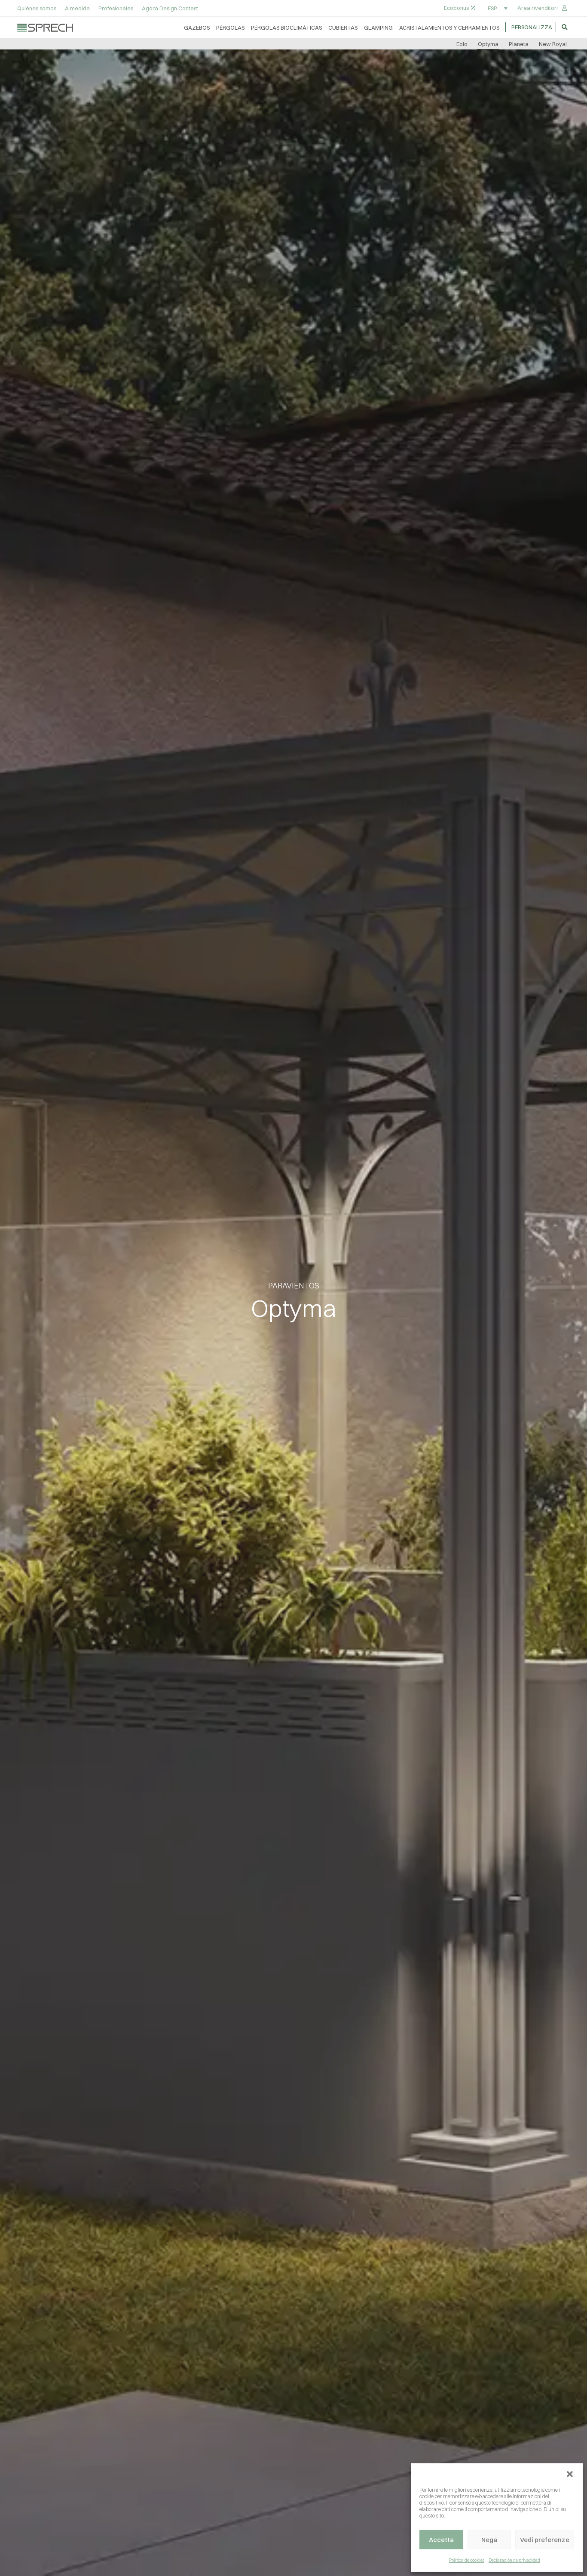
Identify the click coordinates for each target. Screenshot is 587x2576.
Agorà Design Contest (170, 8)
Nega (489, 2540)
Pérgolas (230, 28)
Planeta (519, 44)
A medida (77, 8)
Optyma (488, 44)
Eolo (462, 44)
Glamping (378, 28)
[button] (570, 2474)
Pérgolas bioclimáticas (286, 28)
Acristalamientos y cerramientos (449, 28)
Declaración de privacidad (514, 2560)
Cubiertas (343, 28)
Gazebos (197, 28)
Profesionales (116, 8)
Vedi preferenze (545, 2540)
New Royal (553, 44)
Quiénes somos (37, 8)
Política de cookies (467, 2560)
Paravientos (294, 1286)
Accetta (441, 2540)
